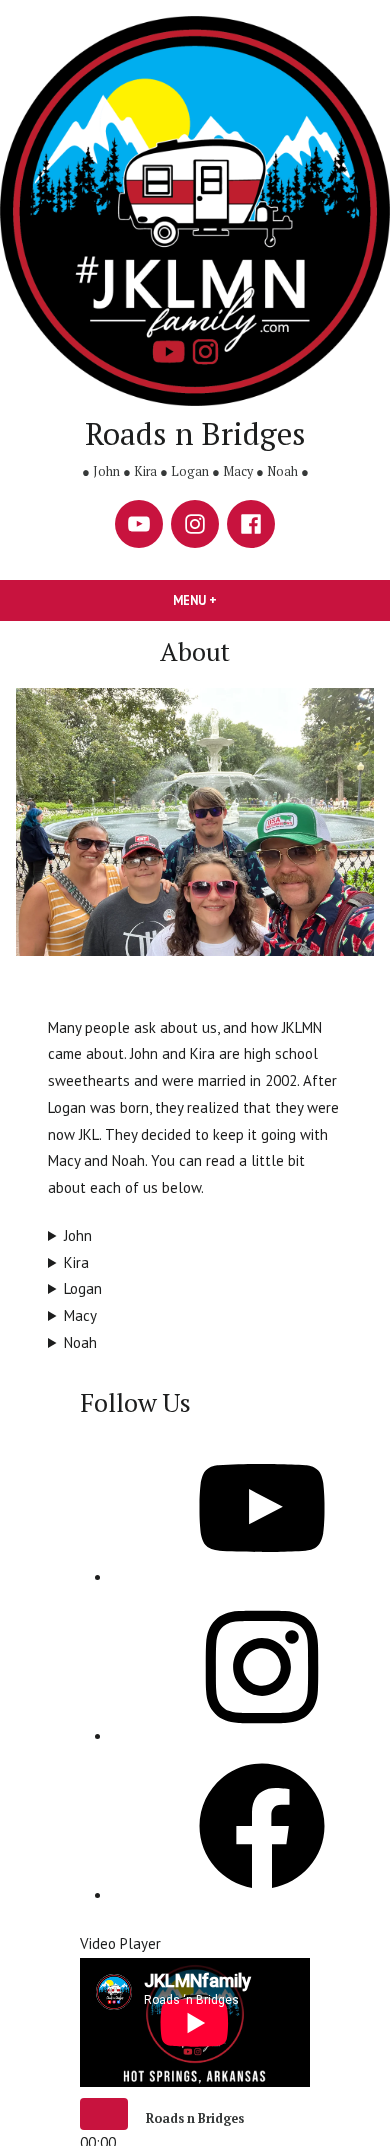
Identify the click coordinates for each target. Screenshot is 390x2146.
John (78, 1235)
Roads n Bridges (195, 433)
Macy (80, 1315)
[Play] (104, 2114)
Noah (80, 1342)
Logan (83, 1288)
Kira (76, 1262)
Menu (229, 600)
